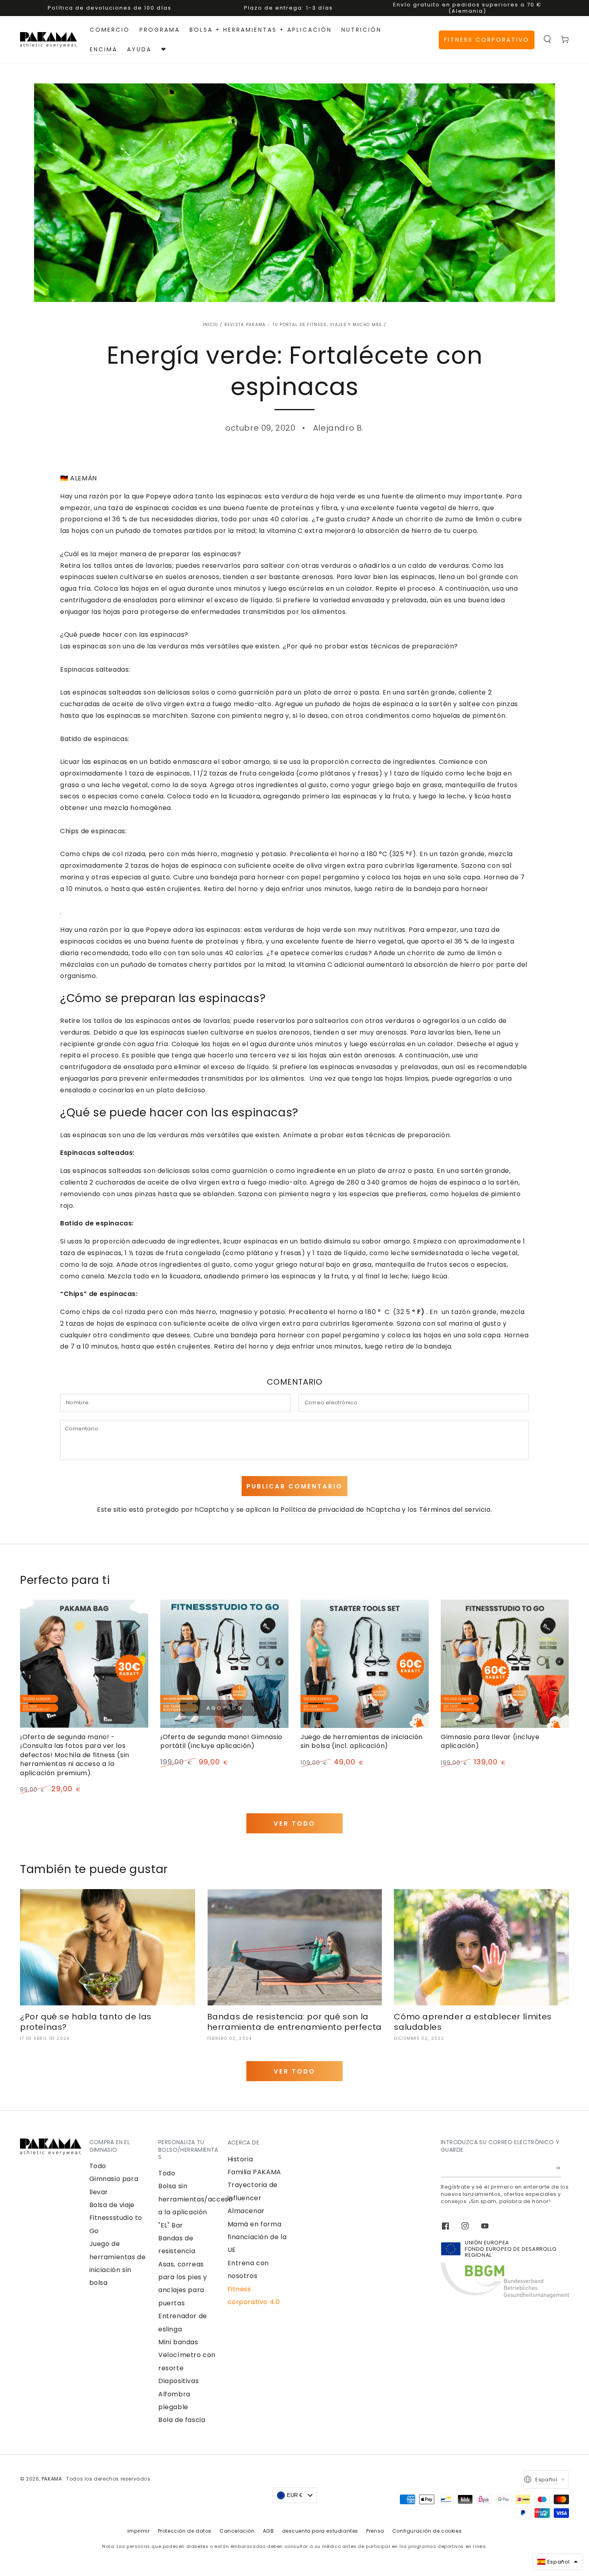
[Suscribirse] (558, 2168)
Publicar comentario (294, 1486)
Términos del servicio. (456, 1510)
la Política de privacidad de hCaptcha (337, 1510)
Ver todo (294, 1824)
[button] (547, 39)
